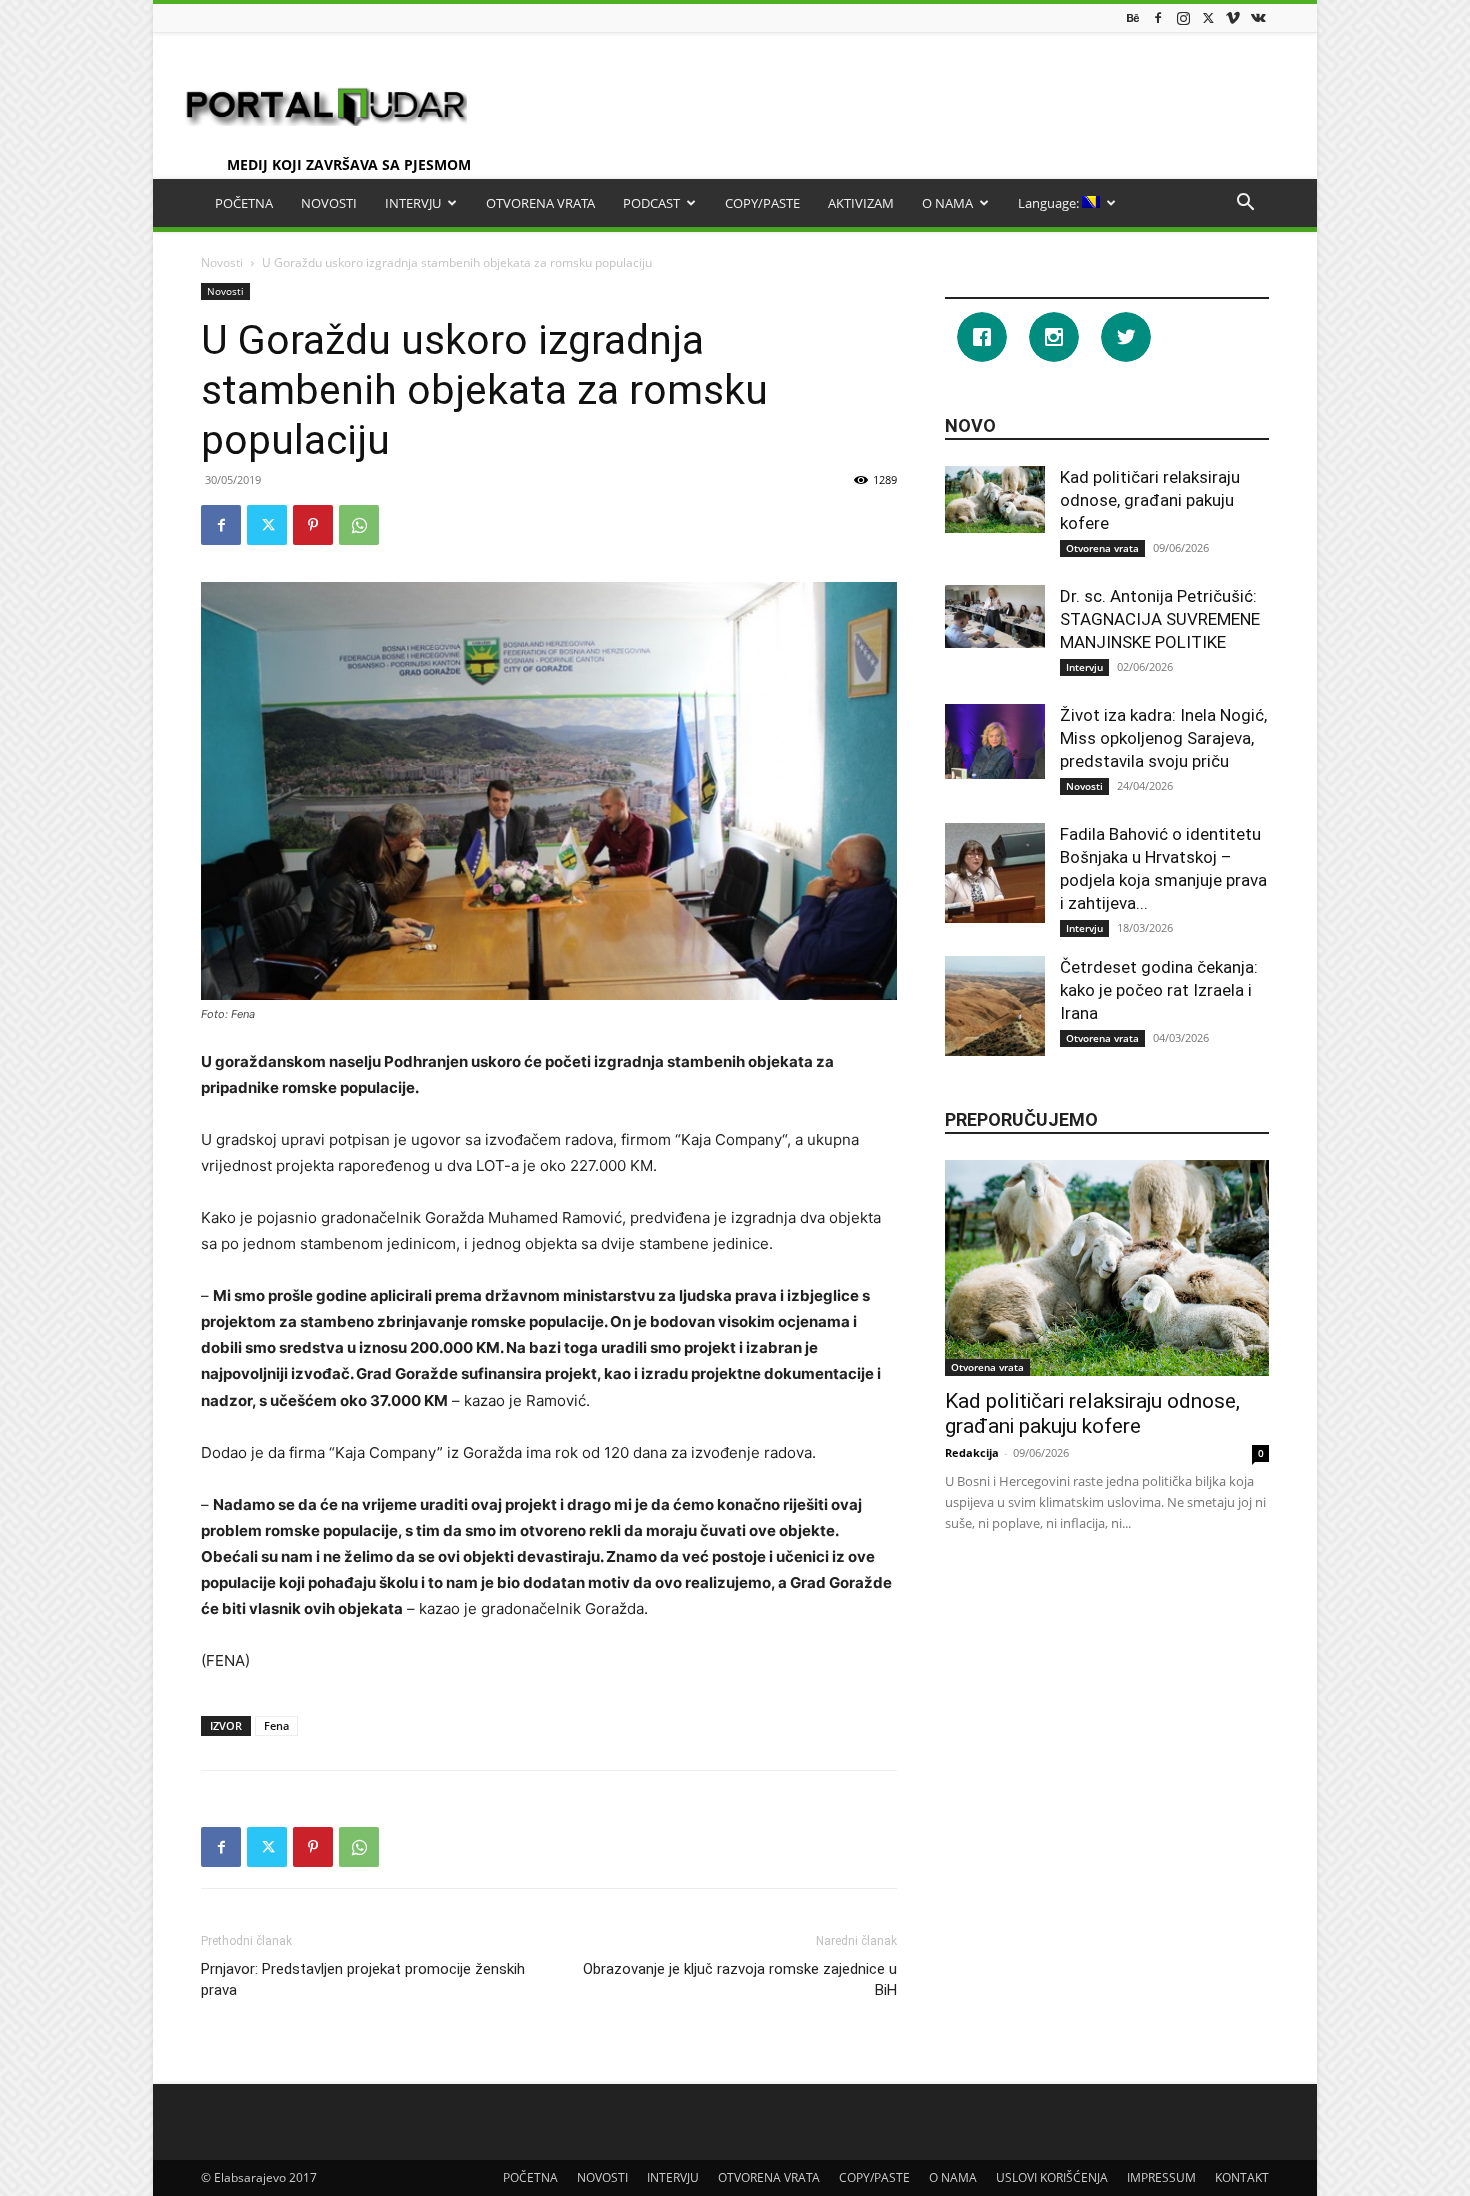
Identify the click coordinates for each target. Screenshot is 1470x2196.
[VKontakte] (1258, 17)
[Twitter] (1208, 17)
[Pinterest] (313, 525)
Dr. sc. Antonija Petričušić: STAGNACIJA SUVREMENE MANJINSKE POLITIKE (1160, 619)
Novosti (222, 262)
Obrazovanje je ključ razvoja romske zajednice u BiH (740, 1979)
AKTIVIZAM (861, 203)
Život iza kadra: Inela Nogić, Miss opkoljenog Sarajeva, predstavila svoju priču (1163, 738)
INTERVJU (413, 203)
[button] (1245, 204)
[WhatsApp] (359, 525)
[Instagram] (1183, 17)
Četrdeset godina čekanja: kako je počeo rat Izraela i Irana (1159, 990)
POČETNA (244, 203)
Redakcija (972, 1452)
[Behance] (1133, 17)
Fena (276, 1725)
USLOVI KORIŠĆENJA (1052, 2177)
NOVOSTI (329, 203)
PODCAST (651, 203)
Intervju (1084, 667)
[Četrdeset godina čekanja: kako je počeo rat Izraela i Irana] (995, 1006)
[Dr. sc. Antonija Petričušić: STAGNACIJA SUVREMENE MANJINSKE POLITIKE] (995, 616)
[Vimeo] (1233, 17)
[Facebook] (1158, 17)
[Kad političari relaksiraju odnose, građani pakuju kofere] (995, 499)
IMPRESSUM (1161, 2177)
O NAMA (947, 203)
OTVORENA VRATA (540, 203)
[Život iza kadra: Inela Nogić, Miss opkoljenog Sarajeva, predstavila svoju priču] (995, 741)
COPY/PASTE (762, 203)
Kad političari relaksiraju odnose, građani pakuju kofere (1150, 500)
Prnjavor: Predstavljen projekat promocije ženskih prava (363, 1979)
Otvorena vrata (1102, 548)
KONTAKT (1242, 2177)
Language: (1050, 203)
